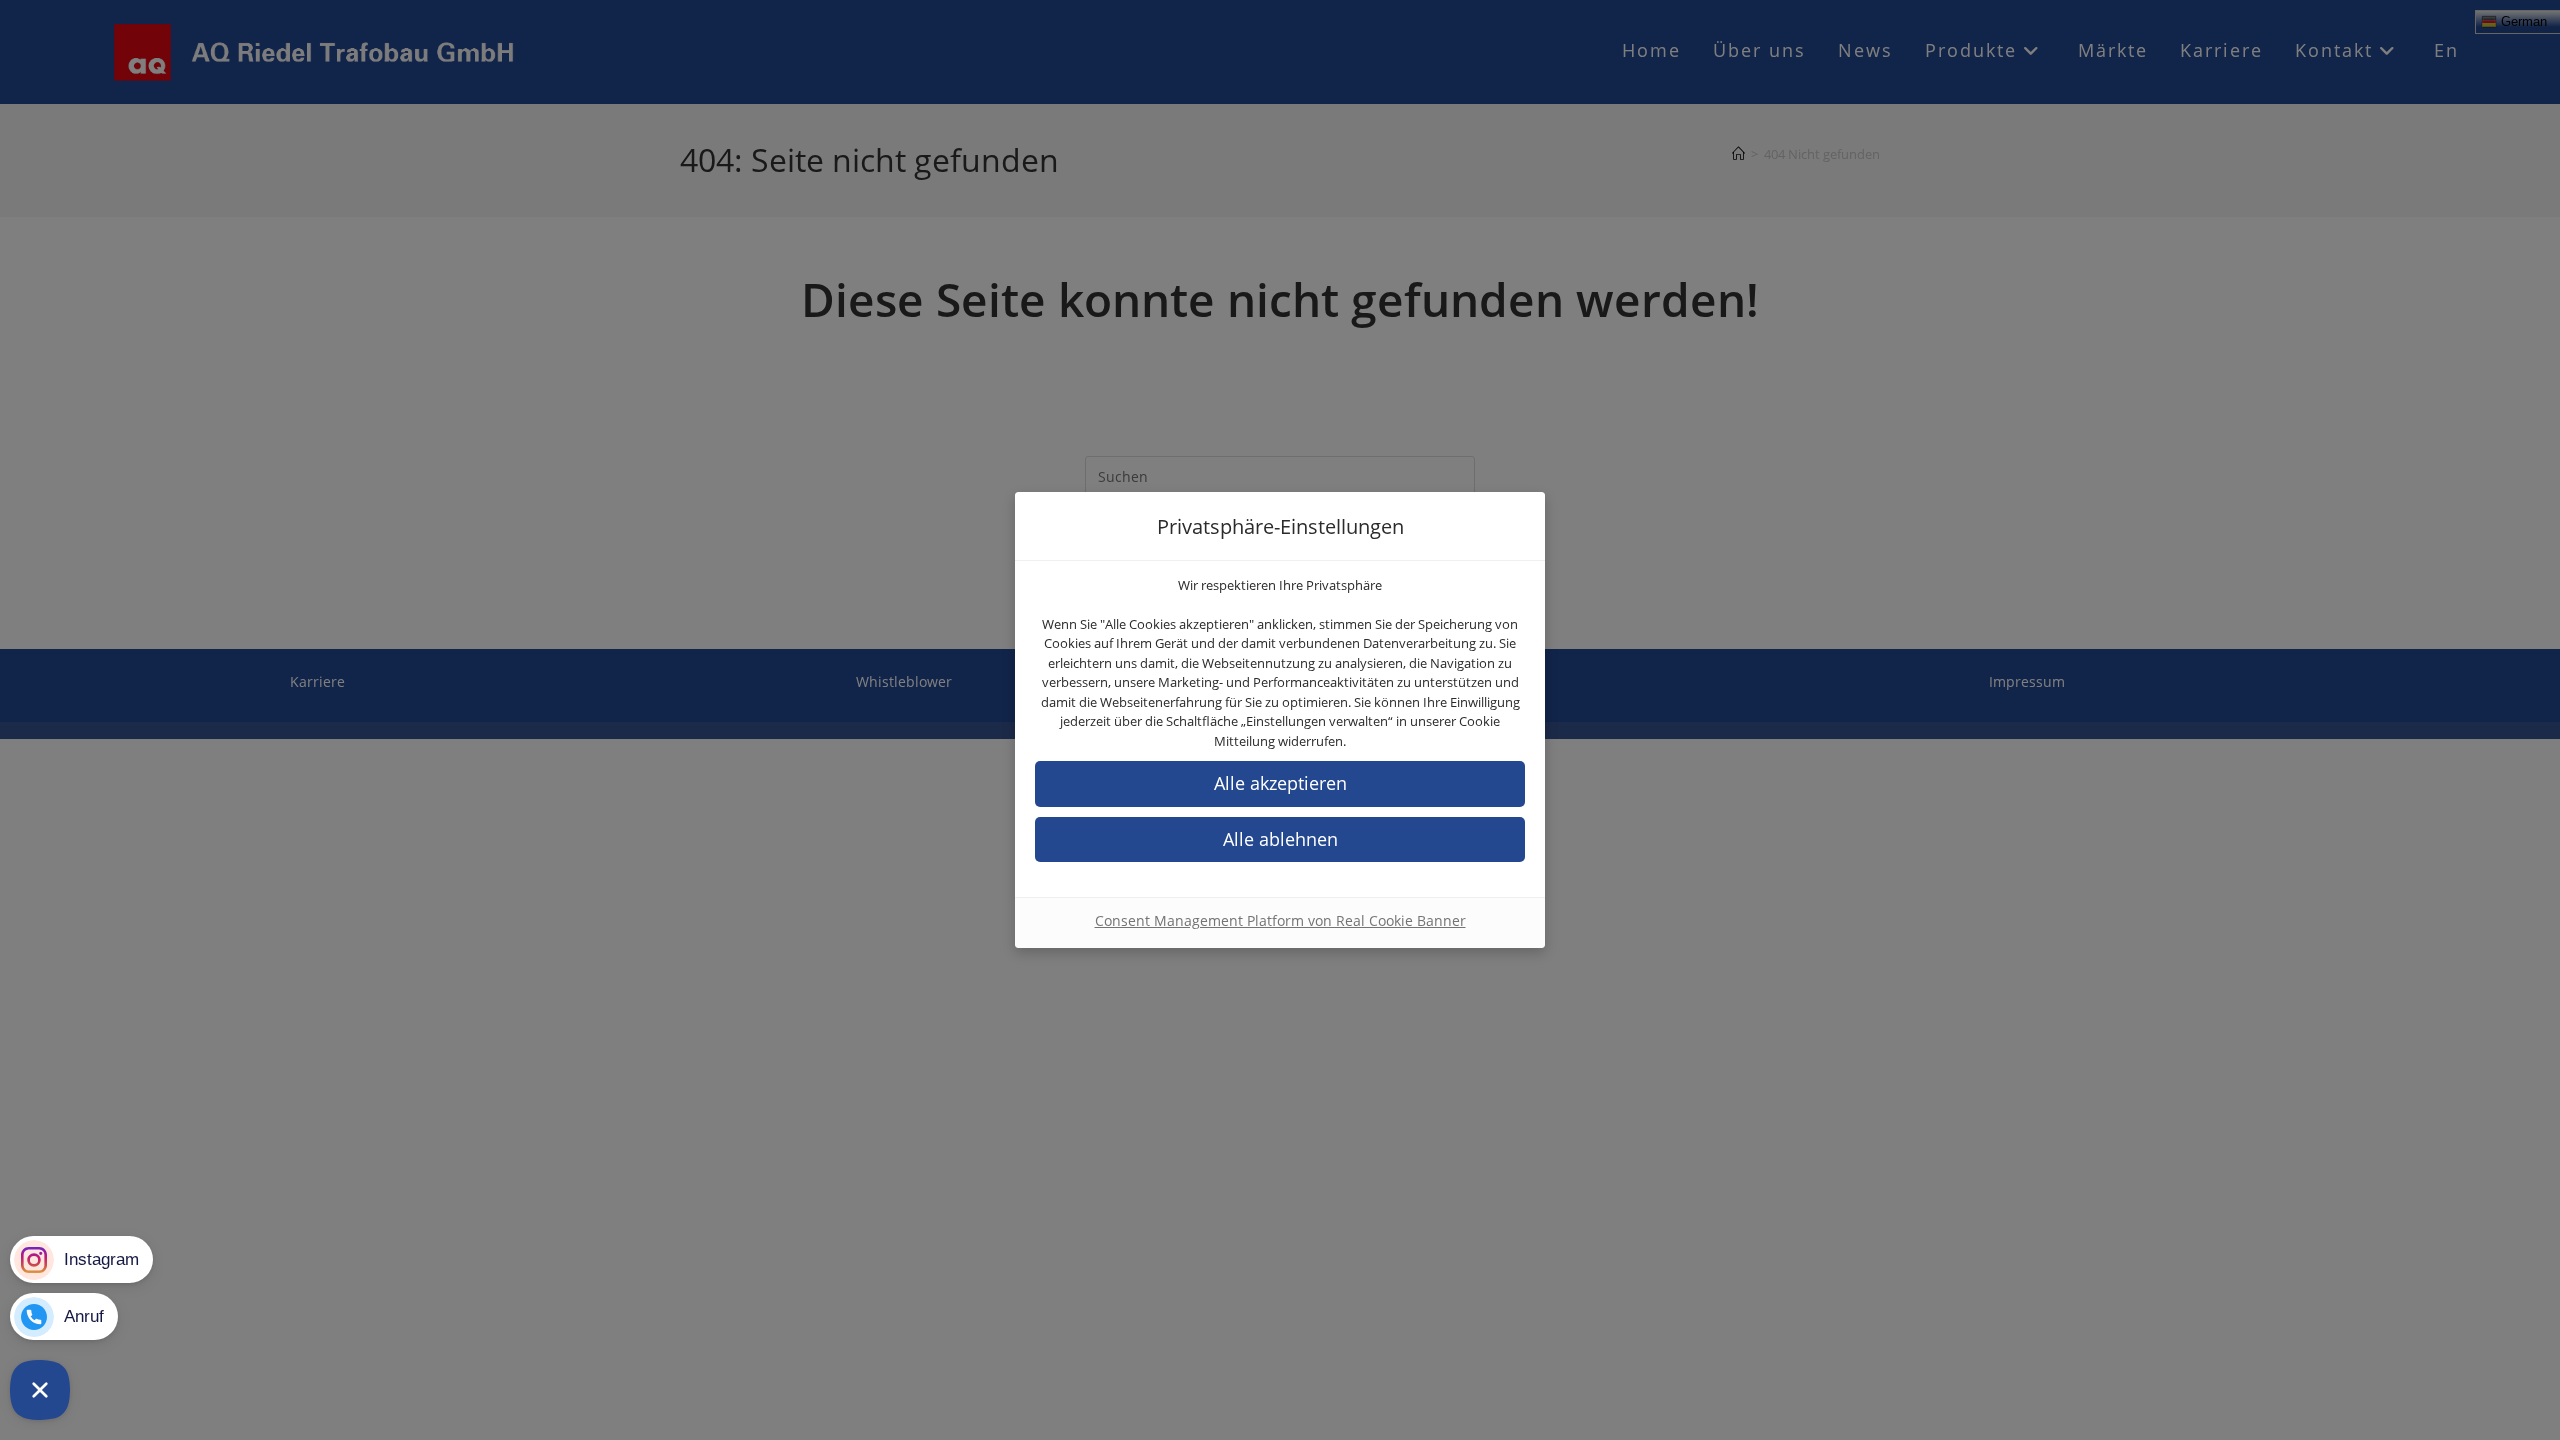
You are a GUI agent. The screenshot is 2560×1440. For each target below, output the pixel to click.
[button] (1280, 839)
